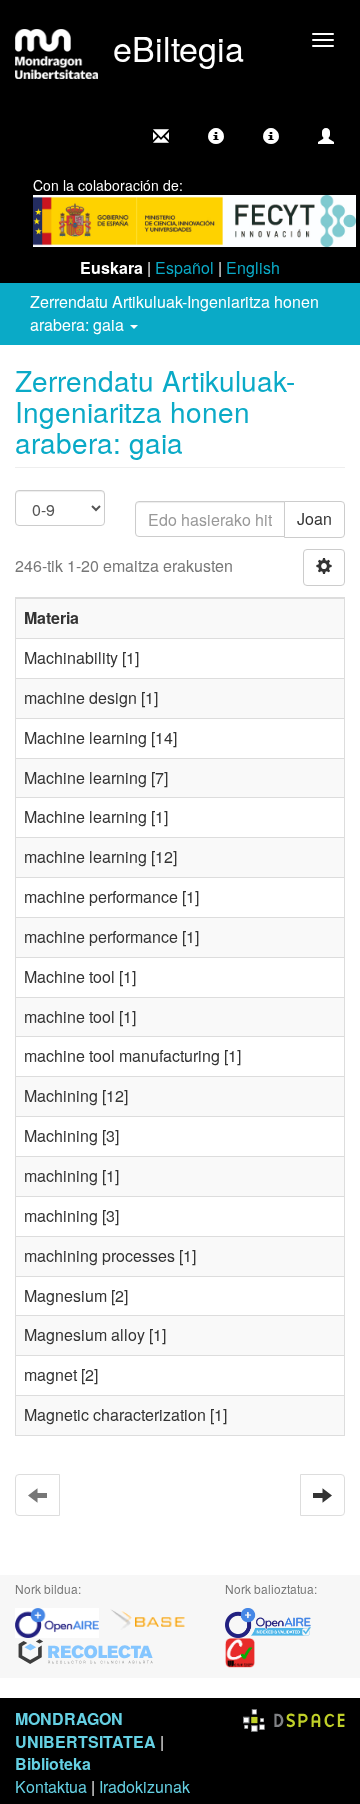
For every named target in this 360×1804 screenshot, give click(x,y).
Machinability (71, 657)
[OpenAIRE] (62, 1620)
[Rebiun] (240, 1650)
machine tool (69, 1016)
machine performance (101, 896)
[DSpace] (294, 1718)
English (253, 267)
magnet (50, 1374)
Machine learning (85, 737)
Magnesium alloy (84, 1334)
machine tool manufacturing (122, 1055)
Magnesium (65, 1295)
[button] (216, 136)
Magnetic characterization (115, 1414)
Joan (314, 518)
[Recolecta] (86, 1650)
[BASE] (148, 1620)
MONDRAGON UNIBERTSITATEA (85, 1730)
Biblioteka (53, 1763)
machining (61, 1175)
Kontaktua (51, 1786)
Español (184, 267)
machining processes (99, 1255)
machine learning (85, 856)
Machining (61, 1095)
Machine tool (69, 976)
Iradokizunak (144, 1786)
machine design (80, 697)
